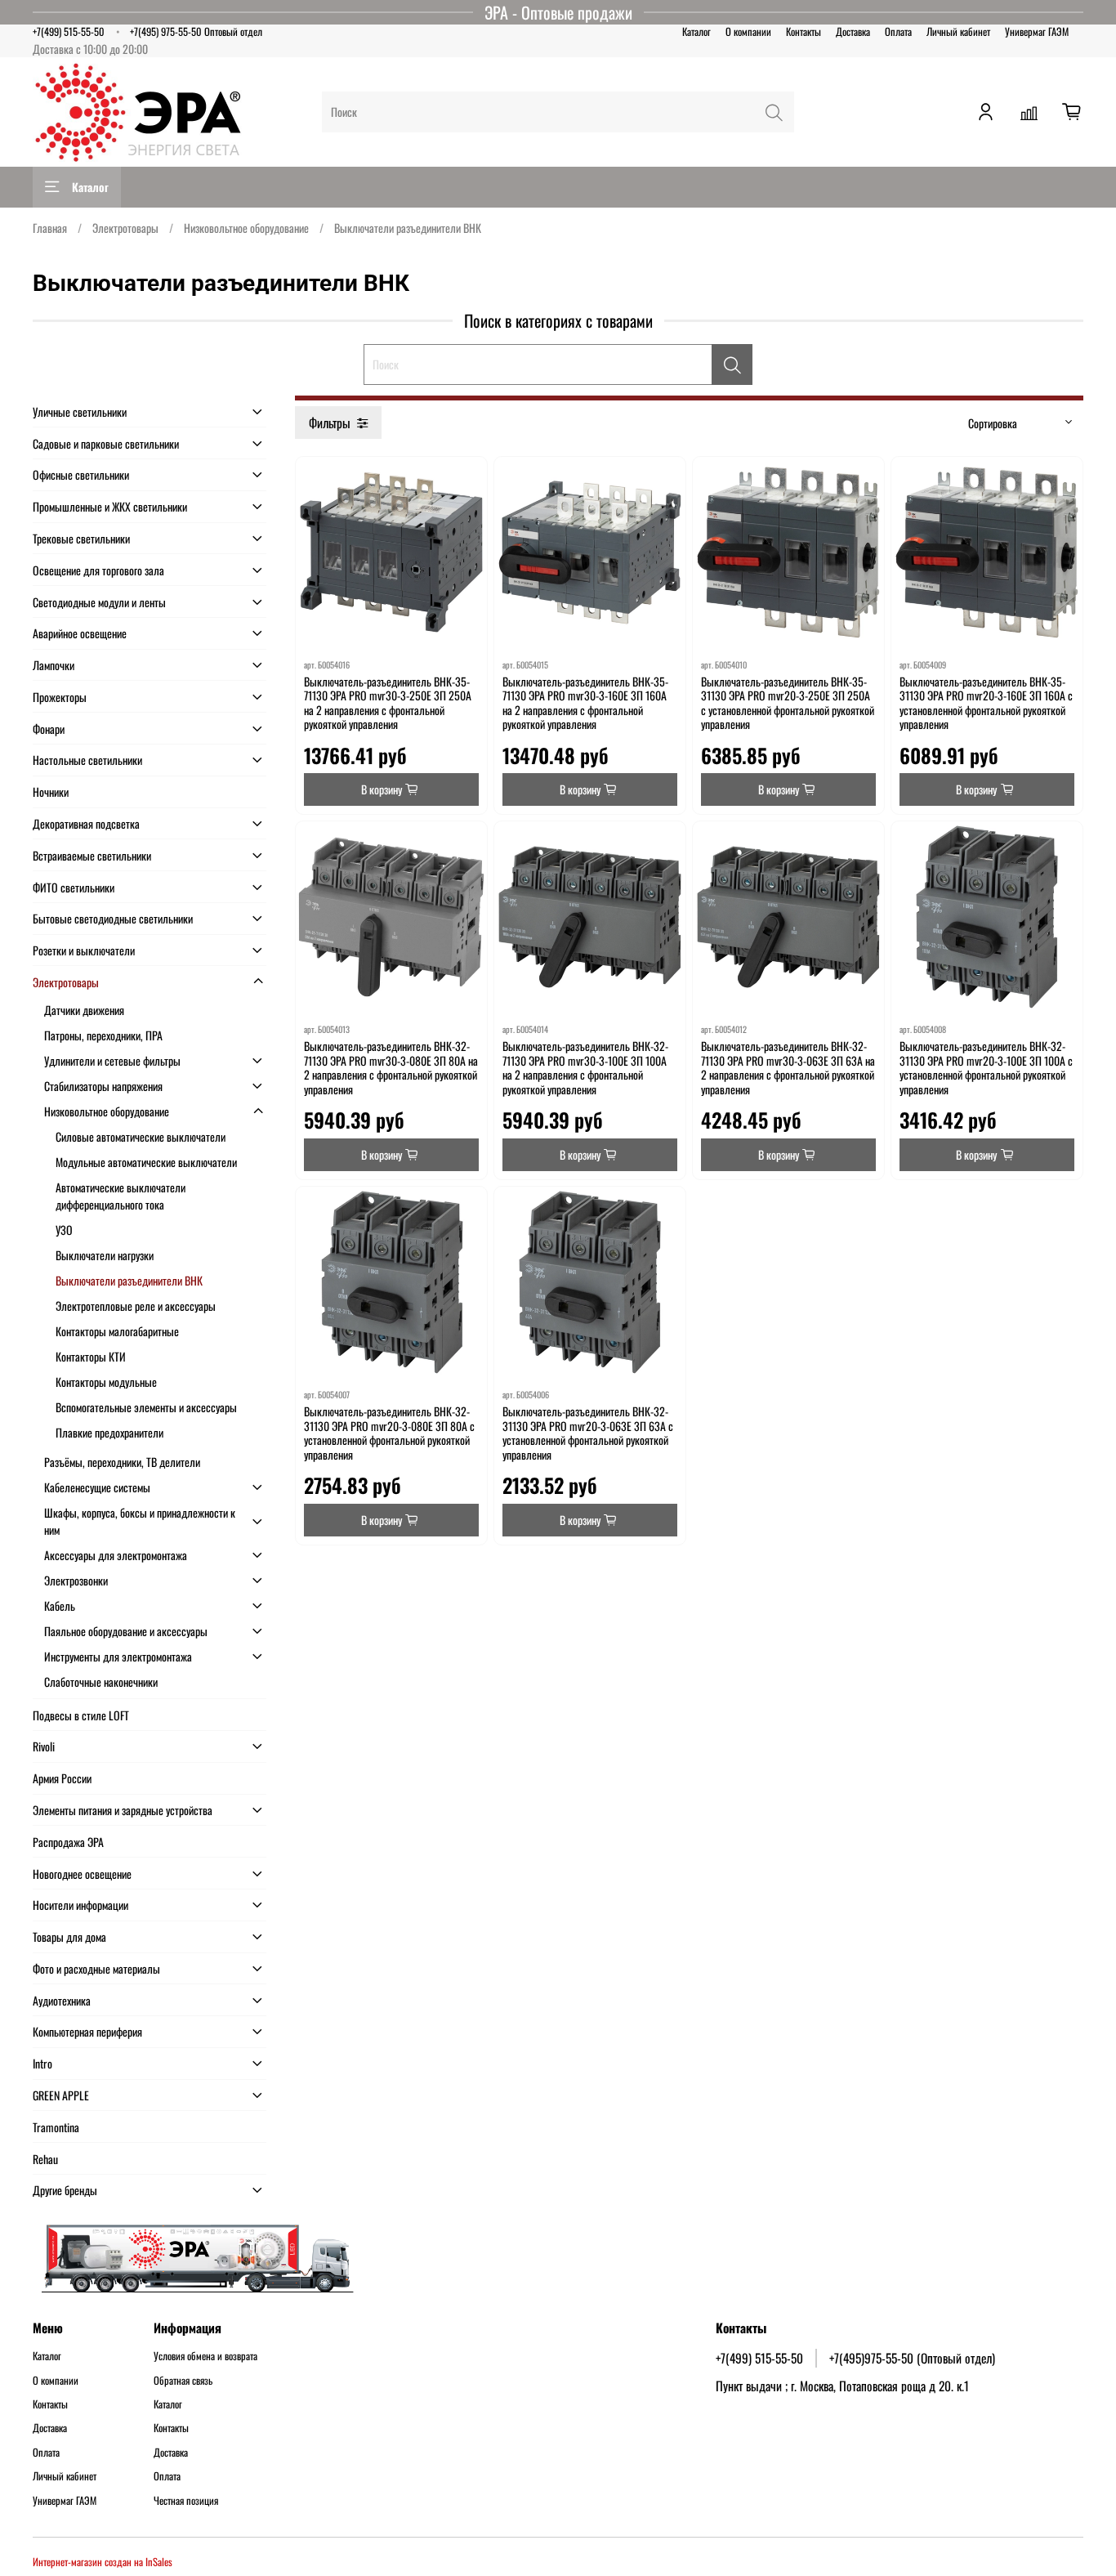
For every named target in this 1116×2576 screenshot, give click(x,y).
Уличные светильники (80, 411)
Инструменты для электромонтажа (118, 1656)
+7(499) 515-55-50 (69, 31)
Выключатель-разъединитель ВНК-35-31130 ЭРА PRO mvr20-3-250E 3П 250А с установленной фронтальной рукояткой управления (788, 703)
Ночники (51, 792)
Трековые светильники (81, 538)
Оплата (898, 31)
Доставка (853, 31)
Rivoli (44, 1746)
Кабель (60, 1606)
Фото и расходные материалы (96, 1968)
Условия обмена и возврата (205, 2356)
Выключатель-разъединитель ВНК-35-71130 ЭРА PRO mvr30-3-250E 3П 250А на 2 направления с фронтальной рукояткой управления (388, 703)
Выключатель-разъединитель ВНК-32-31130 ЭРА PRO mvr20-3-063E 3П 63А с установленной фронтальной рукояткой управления (588, 1433)
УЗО (64, 1230)
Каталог (696, 31)
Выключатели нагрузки (105, 1255)
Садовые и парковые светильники (106, 443)
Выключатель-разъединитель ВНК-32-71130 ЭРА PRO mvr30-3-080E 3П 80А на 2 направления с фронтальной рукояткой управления (391, 1067)
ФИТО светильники (74, 887)
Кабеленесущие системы (97, 1487)
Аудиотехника (62, 2000)
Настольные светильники (87, 760)
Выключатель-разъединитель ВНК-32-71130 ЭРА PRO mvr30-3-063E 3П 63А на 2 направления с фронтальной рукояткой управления (788, 1067)
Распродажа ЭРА (68, 1842)
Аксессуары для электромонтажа (116, 1555)
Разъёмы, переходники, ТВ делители (122, 1462)
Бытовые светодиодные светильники (113, 918)
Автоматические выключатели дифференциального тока (121, 1196)
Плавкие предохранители (109, 1432)
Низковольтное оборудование (246, 228)
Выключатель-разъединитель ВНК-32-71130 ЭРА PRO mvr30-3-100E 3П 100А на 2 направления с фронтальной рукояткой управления (585, 1067)
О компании (748, 31)
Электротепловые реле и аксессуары (136, 1306)
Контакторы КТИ (91, 1356)
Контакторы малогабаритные (117, 1331)
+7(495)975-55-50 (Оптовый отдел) (912, 2358)
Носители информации (80, 1905)
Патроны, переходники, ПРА (103, 1035)
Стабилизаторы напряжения (103, 1086)
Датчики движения (84, 1010)
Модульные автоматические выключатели (146, 1162)
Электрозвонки (76, 1580)
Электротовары (125, 228)
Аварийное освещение (80, 633)
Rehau (45, 2159)
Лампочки (54, 665)
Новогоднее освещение (82, 1874)
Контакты (804, 31)
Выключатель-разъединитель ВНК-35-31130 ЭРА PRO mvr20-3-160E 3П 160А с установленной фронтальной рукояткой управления (986, 703)
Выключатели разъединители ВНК (129, 1280)
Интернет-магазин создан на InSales (103, 2562)
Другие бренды (65, 2190)
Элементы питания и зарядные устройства (123, 1810)
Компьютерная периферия (87, 2031)
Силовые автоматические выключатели (141, 1136)
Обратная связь (183, 2381)
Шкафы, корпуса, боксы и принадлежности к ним (140, 1521)
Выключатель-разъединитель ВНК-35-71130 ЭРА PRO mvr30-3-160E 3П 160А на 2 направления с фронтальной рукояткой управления (585, 703)
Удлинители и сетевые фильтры (112, 1060)
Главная (50, 228)
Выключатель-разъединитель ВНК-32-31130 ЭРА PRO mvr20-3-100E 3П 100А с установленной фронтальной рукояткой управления (986, 1067)
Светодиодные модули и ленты (99, 602)
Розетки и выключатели (84, 950)
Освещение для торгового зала (98, 570)
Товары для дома (69, 1936)
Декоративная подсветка (86, 823)
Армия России (62, 1778)
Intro (42, 2063)
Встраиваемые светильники (92, 855)
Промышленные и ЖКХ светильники (110, 506)
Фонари (49, 729)
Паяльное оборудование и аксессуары (126, 1631)
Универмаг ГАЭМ (1037, 31)
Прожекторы (60, 697)
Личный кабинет (958, 31)
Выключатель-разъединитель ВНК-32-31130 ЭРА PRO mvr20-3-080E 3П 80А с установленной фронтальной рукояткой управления (389, 1433)
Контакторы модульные (106, 1382)
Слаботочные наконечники (101, 1682)
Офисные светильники (81, 474)
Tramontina (56, 2127)
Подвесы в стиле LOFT (81, 1715)
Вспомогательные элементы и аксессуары (146, 1407)
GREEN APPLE (61, 2095)
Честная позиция (186, 2501)
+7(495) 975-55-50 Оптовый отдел (196, 31)
